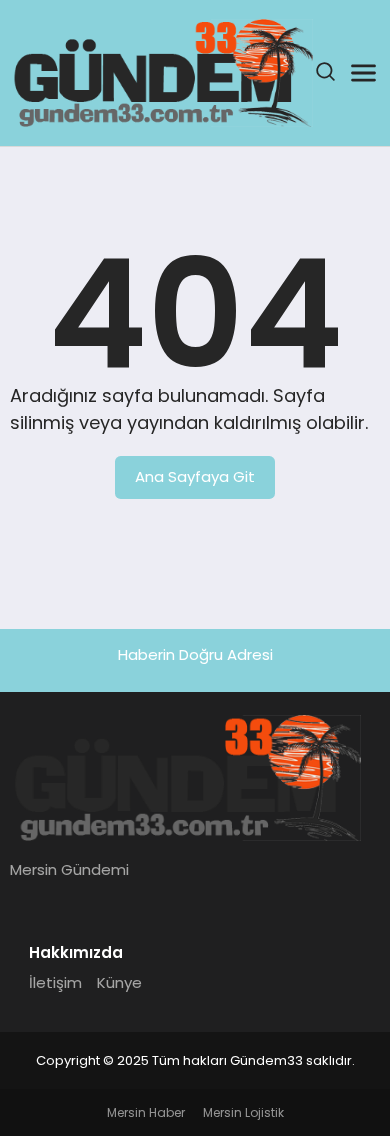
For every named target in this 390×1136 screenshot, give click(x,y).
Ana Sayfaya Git (195, 476)
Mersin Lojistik (243, 1112)
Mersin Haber (146, 1112)
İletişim (55, 982)
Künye (119, 982)
